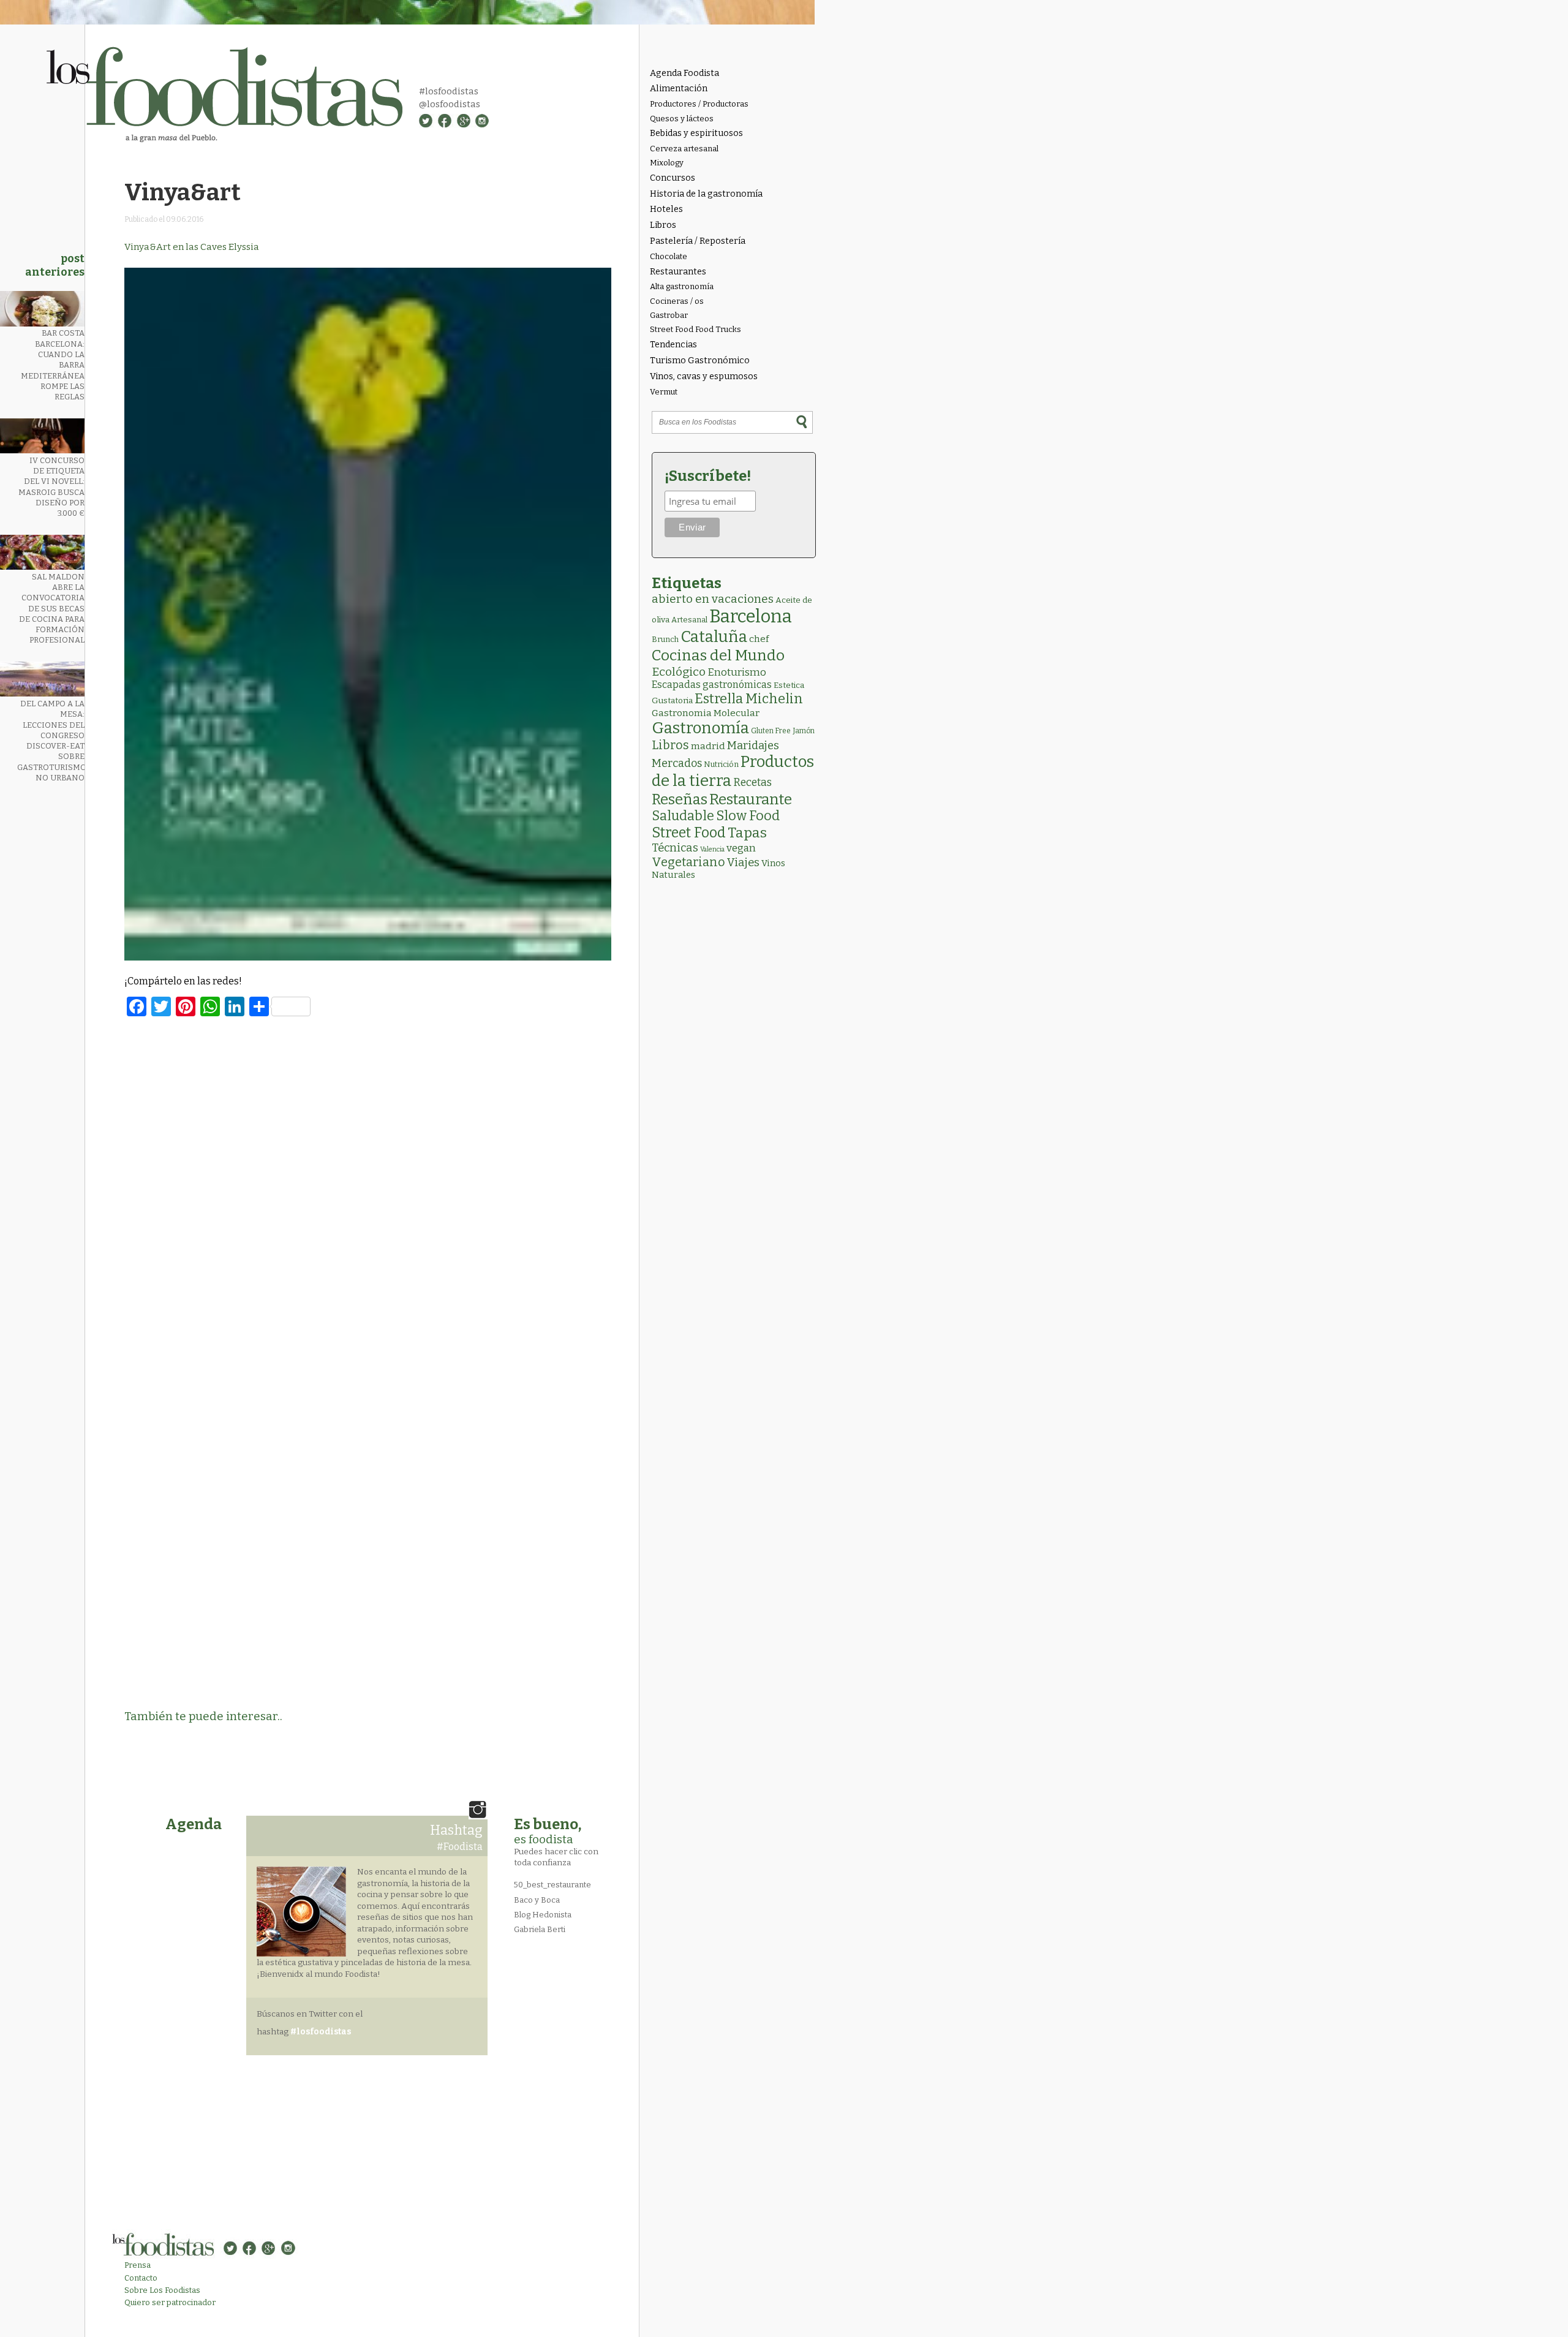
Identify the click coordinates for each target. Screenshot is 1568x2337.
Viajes (743, 863)
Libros (663, 225)
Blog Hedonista (543, 1915)
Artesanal (689, 620)
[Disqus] (368, 1194)
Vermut (664, 392)
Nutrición (721, 764)
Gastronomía (700, 728)
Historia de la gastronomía (706, 194)
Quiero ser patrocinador (170, 2302)
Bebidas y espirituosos (696, 133)
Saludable (683, 816)
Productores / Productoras (699, 104)
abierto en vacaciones (713, 599)
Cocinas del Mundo (718, 655)
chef (759, 639)
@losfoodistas (450, 104)
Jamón (804, 731)
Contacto (141, 2278)
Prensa (138, 2265)
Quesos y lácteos (682, 119)
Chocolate (669, 256)
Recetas (752, 783)
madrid (708, 746)
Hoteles (666, 209)
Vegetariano (688, 862)
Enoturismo (737, 672)
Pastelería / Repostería (698, 241)
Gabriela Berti (540, 1929)
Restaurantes (678, 272)
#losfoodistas (449, 91)
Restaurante (751, 799)
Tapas (747, 832)
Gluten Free (771, 731)
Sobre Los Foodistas (162, 2290)
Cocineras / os (677, 301)
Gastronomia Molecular (706, 713)
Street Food (689, 832)
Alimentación (679, 89)
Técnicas (675, 848)
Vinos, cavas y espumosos (704, 376)
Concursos (673, 178)
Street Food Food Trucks (695, 329)
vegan (741, 848)
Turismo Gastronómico (700, 361)
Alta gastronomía (682, 286)
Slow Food (748, 816)
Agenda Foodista (684, 73)
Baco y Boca (537, 1900)
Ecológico (679, 672)
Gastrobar (669, 315)
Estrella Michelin (749, 699)
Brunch (665, 639)
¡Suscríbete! (708, 476)
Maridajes (753, 746)
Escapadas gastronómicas (712, 685)
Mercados (677, 763)
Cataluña (714, 637)
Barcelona (751, 617)
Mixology (667, 163)
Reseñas (680, 799)
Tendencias (673, 345)
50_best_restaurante (552, 1885)
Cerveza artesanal (684, 149)
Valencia (712, 849)
